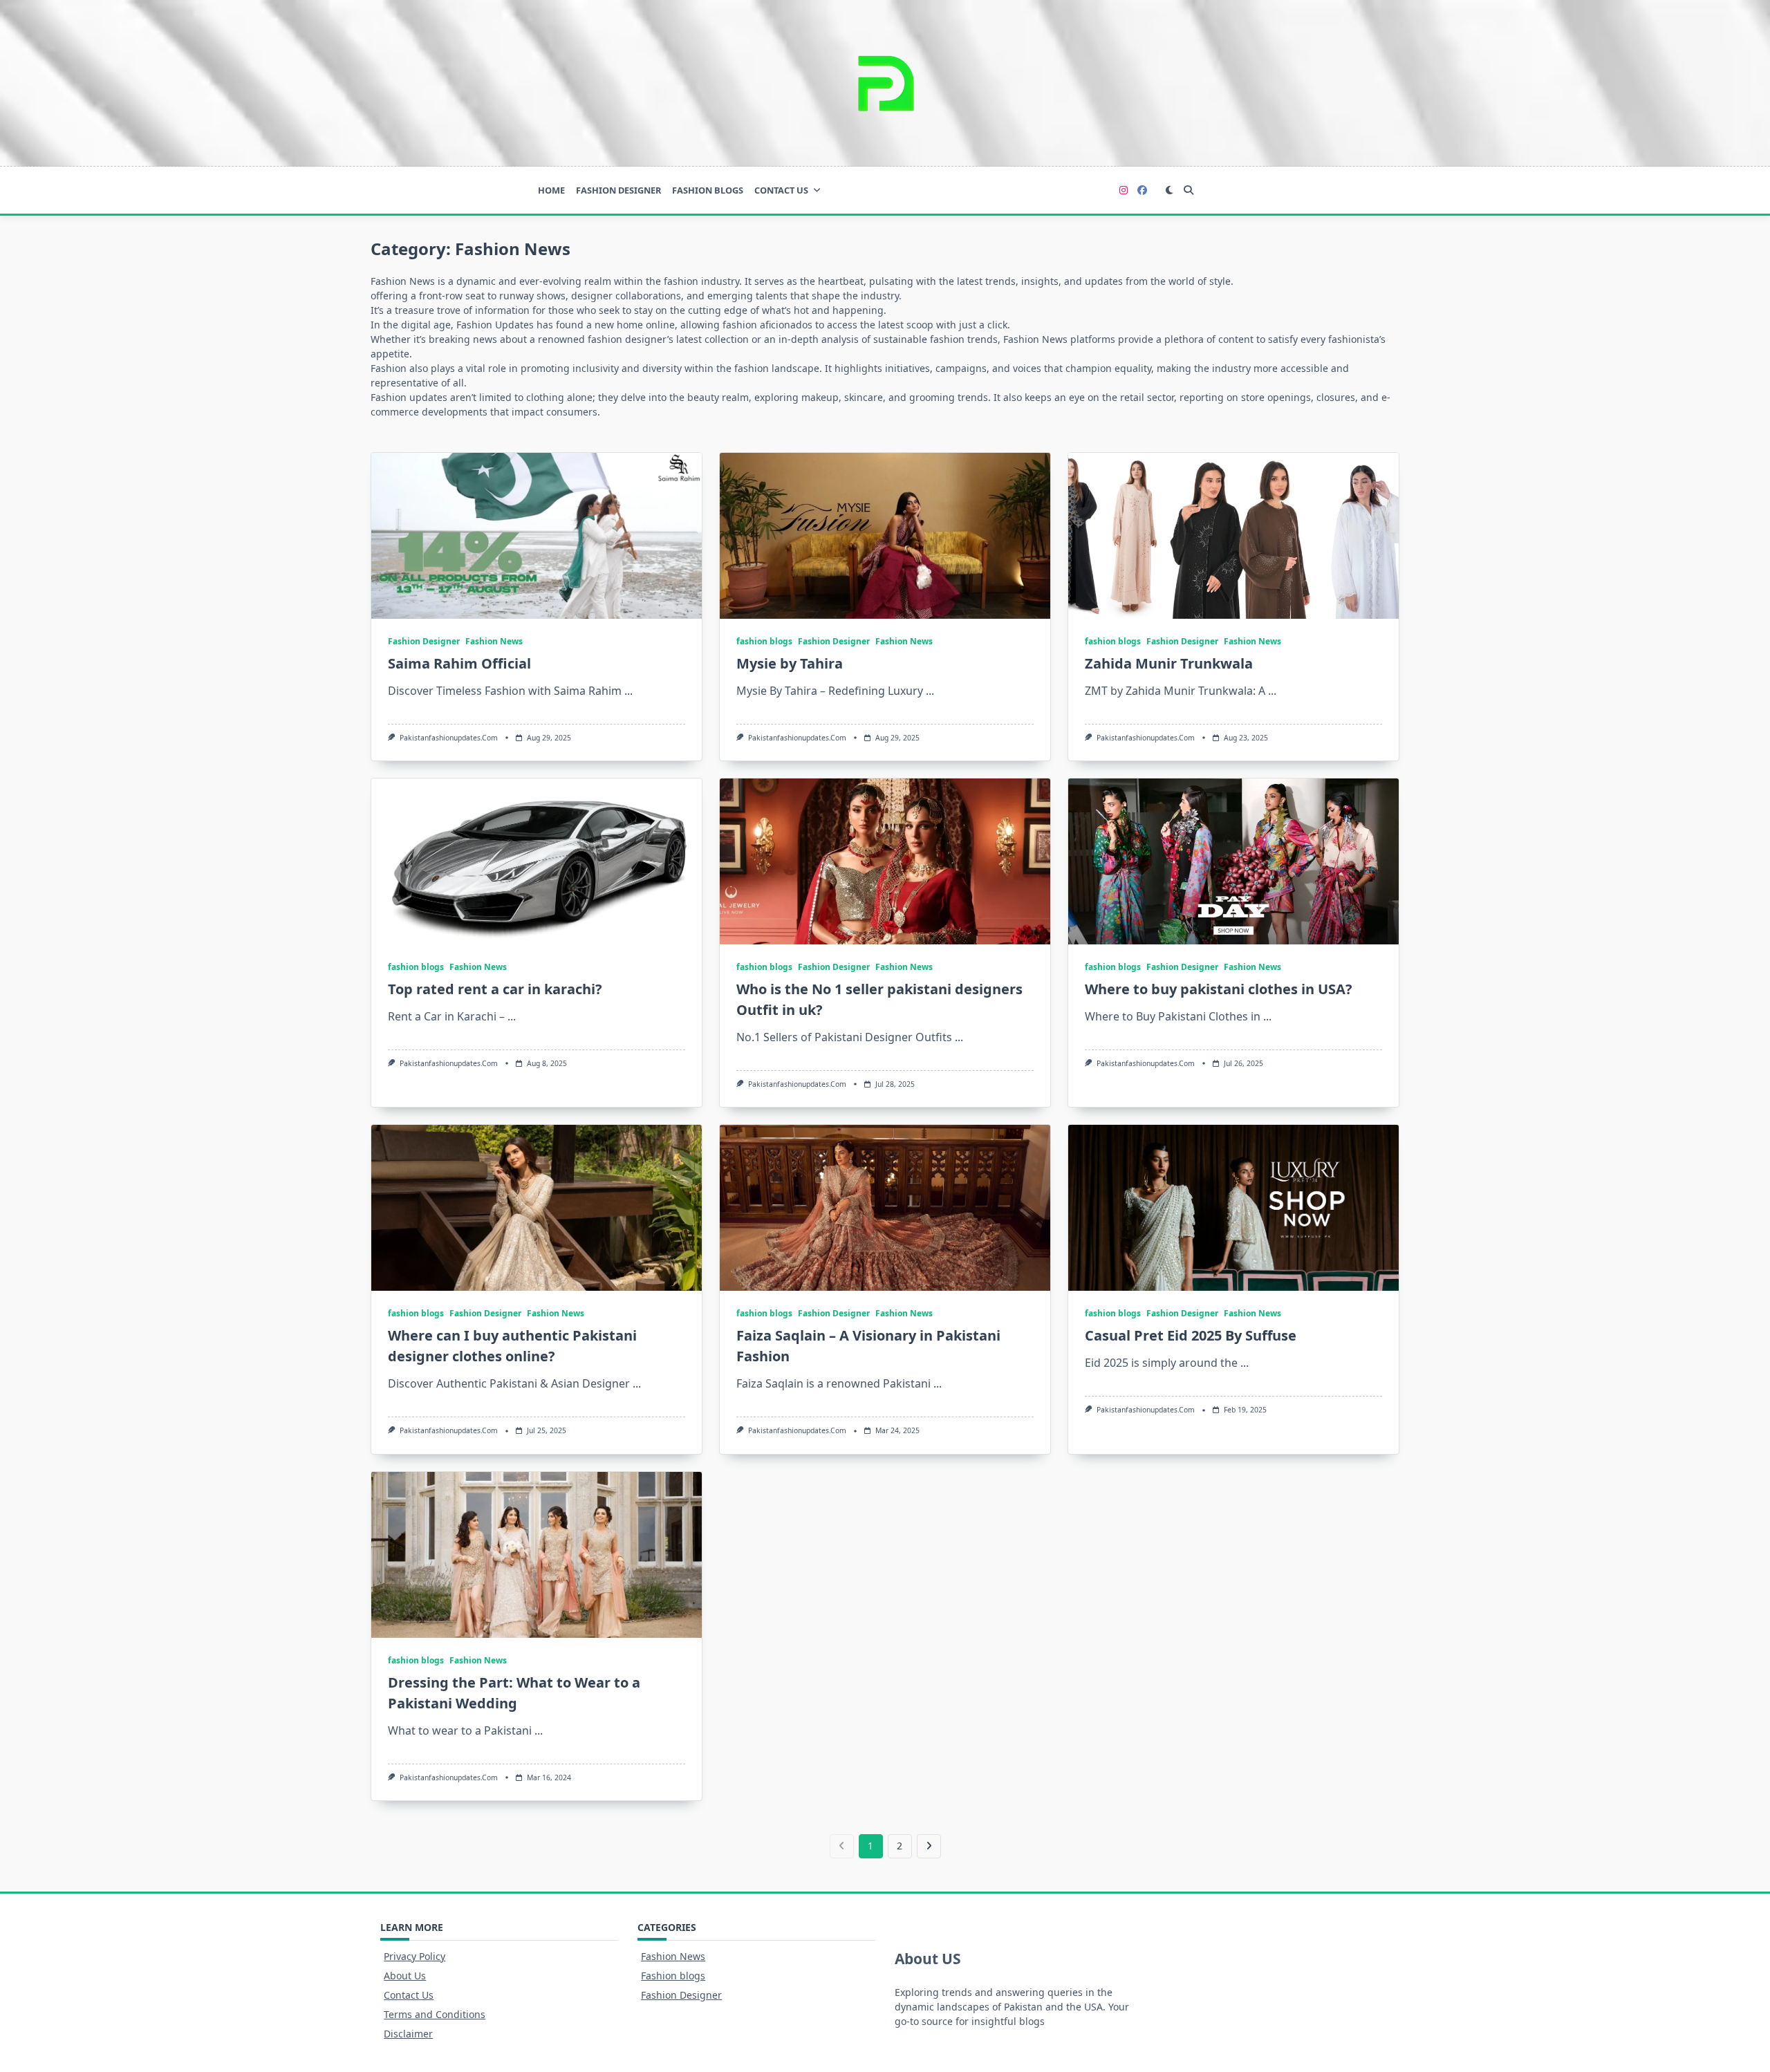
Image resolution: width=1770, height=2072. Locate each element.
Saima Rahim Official (459, 663)
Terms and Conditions (435, 2014)
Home (551, 190)
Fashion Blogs (708, 190)
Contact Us (781, 190)
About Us (405, 1976)
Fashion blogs (673, 1976)
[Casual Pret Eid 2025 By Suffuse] (1233, 1208)
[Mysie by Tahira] (885, 536)
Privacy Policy (414, 1956)
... (628, 691)
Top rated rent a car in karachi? (495, 989)
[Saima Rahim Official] (537, 536)
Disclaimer (408, 2034)
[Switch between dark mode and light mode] (1170, 190)
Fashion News (494, 641)
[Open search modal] (1189, 190)
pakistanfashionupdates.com (449, 738)
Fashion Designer (618, 190)
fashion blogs (764, 641)
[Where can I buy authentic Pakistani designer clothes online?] (537, 1208)
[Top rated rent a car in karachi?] (537, 861)
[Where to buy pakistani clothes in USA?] (1233, 861)
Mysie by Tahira (790, 663)
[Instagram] (1124, 190)
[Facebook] (1142, 190)
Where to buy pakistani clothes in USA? (1219, 989)
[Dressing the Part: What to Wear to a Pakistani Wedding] (537, 1555)
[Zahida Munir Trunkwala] (1233, 536)
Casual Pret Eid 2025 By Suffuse (1191, 1335)
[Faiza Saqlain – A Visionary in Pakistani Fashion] (885, 1208)
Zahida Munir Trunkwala (1169, 663)
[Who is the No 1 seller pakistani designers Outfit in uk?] (885, 861)
